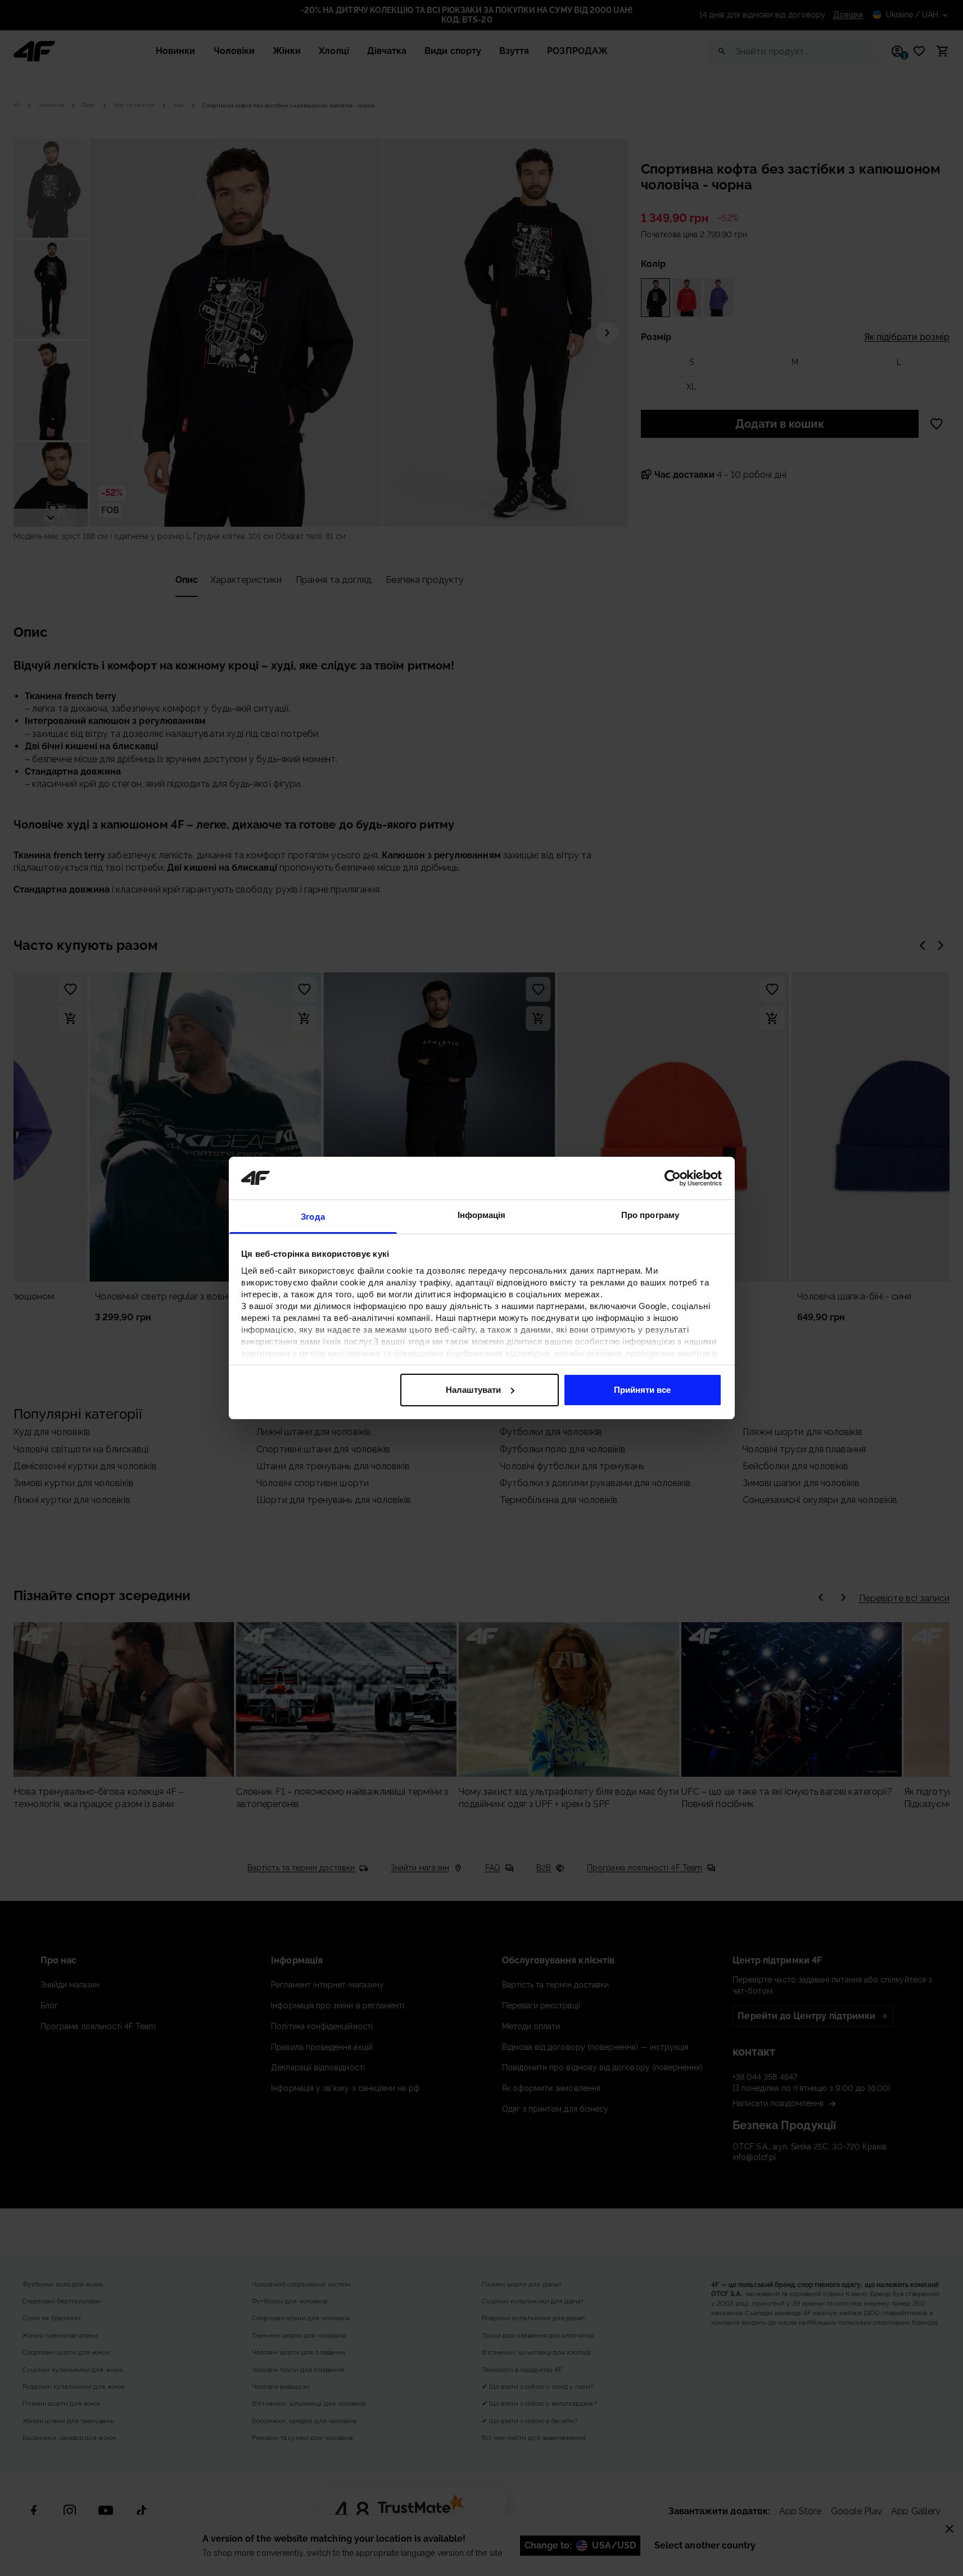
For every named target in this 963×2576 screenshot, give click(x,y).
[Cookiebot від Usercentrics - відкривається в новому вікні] (673, 1178)
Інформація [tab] (482, 1215)
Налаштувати (473, 1390)
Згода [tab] (313, 1217)
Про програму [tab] (650, 1215)
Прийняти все (642, 1390)
